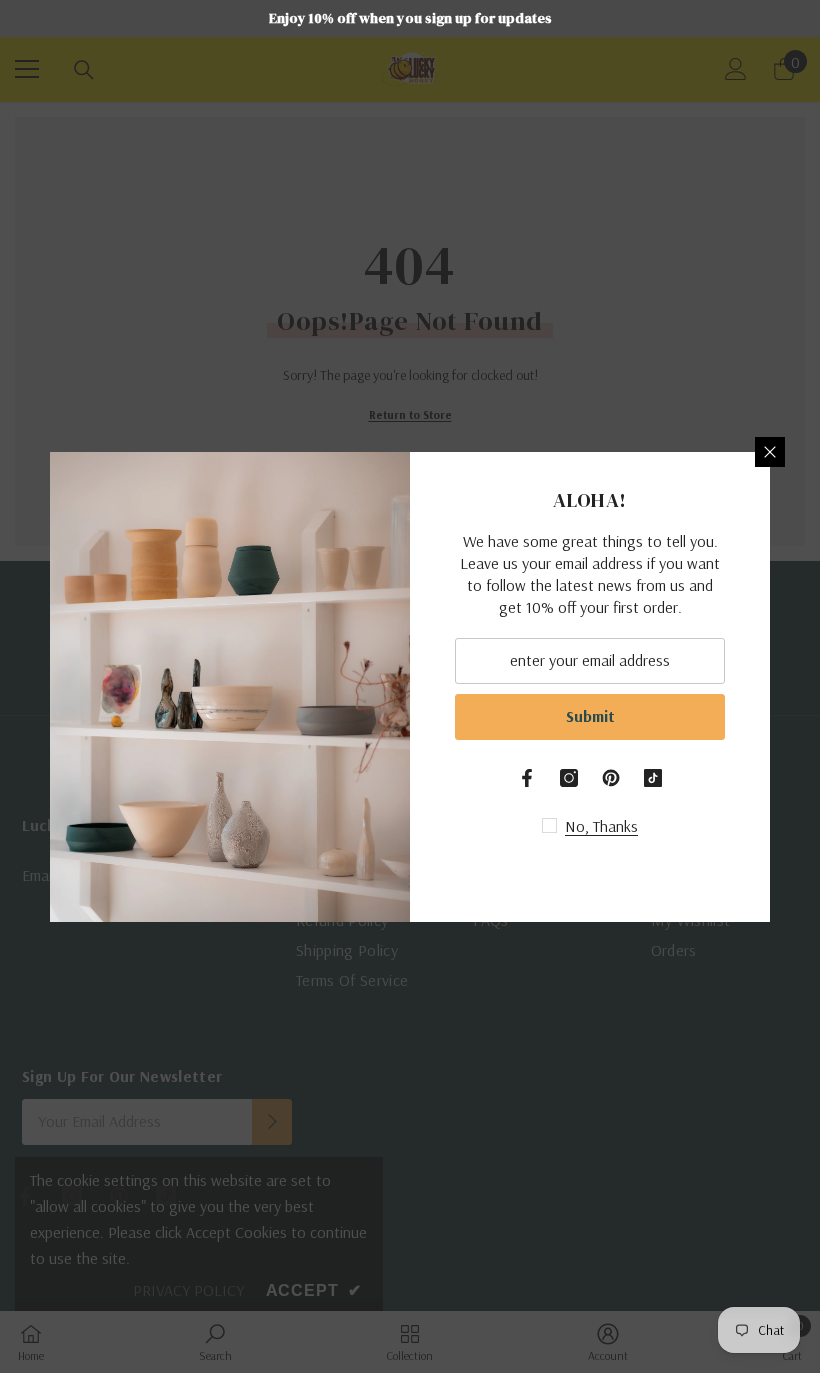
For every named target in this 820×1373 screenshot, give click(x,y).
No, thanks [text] (601, 826)
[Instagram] (569, 778)
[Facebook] (527, 778)
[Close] (770, 452)
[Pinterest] (611, 778)
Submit (590, 716)
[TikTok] (653, 778)
